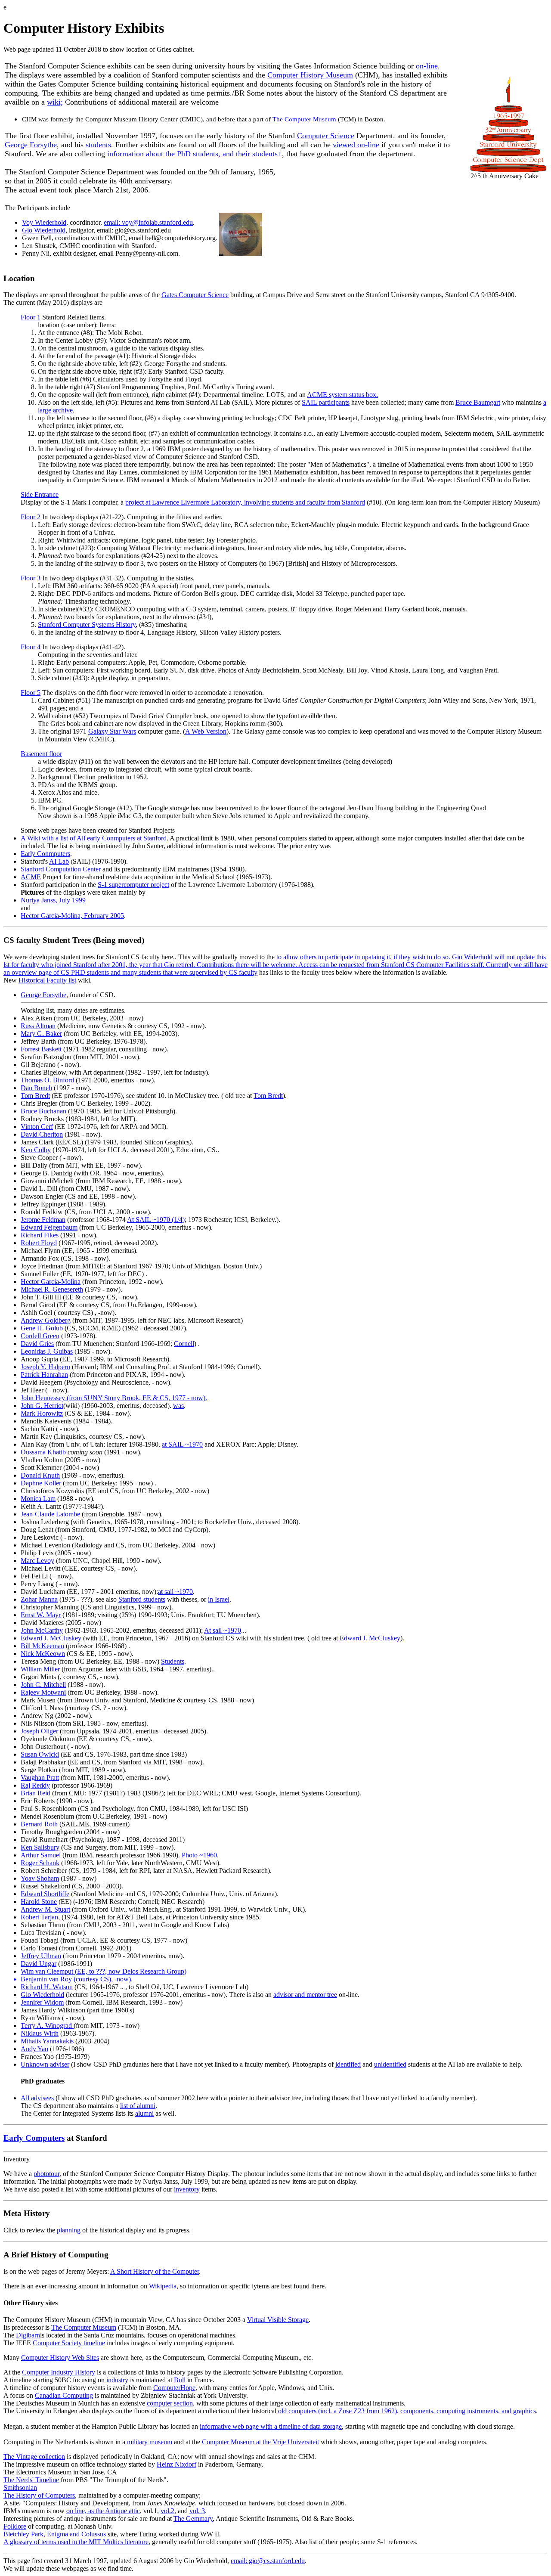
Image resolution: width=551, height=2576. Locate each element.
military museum (150, 2442)
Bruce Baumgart (478, 402)
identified (348, 2064)
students (98, 145)
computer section (170, 2403)
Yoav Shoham (40, 1878)
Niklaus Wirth (40, 2033)
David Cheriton (42, 1134)
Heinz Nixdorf (176, 2464)
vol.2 (167, 2511)
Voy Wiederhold (44, 222)
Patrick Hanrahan (44, 1375)
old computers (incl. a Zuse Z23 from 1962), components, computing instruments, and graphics (407, 2411)
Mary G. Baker (41, 1034)
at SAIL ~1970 (182, 1444)
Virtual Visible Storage (278, 2320)
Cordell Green (40, 1336)
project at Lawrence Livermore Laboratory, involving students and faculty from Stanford (245, 502)
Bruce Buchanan (43, 1111)
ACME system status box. (342, 395)
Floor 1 (31, 317)
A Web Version (206, 731)
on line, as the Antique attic (103, 2511)
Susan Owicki (40, 1754)
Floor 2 (31, 517)
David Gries (37, 1344)
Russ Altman (38, 1026)
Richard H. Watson (47, 1987)
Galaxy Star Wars (112, 731)
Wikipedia (163, 2286)
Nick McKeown (43, 1654)
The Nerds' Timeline (31, 2480)
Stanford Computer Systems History (87, 625)
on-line (427, 66)
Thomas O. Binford (47, 1080)
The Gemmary (193, 2519)
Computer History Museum (310, 75)
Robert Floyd (39, 1243)
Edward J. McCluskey (51, 1638)
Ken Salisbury (40, 1847)
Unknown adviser (45, 2064)
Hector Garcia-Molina (51, 1282)
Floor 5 (31, 693)
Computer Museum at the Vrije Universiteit (260, 2442)
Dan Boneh (36, 1088)
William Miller (40, 1669)
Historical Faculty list (47, 980)
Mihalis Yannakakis (47, 2041)
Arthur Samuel (41, 1855)
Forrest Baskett (41, 1049)
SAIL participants (326, 402)
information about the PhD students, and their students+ (195, 154)
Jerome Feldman (43, 1220)
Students (173, 1661)
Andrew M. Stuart (45, 1909)
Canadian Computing (64, 2395)
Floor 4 (31, 647)
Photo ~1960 (199, 1855)
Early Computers (34, 2138)
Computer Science (326, 136)
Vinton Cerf (37, 1127)
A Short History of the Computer (155, 2271)
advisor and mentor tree (305, 1995)
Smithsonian (20, 2488)
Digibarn (28, 2335)
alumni (144, 2113)
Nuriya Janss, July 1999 (53, 900)
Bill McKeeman (42, 1646)
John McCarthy (42, 1630)
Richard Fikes (40, 1235)
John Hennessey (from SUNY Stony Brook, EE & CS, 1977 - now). (114, 1398)
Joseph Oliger (39, 1731)
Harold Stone (39, 1902)
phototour (46, 2174)
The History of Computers (39, 2495)
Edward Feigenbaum (49, 1227)
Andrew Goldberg (46, 1320)
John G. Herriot (42, 1406)
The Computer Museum (304, 119)
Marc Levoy (37, 1561)
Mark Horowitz (42, 1413)
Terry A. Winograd (47, 2026)
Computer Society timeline (69, 2343)
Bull (180, 2380)
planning (69, 2230)
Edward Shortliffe (45, 1894)
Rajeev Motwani (43, 1692)
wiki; (55, 102)
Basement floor (41, 754)
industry (116, 2380)
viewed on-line (356, 145)
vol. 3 (197, 2511)
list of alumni (138, 2106)
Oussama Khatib (43, 1452)
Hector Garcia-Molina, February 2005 (72, 916)
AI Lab (59, 861)
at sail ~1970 (175, 1592)
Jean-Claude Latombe (50, 1514)
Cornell (184, 1344)
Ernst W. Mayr (41, 1615)
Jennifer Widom (42, 2002)
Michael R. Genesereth (52, 1289)
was (178, 1406)
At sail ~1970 (223, 1630)
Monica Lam (38, 1499)
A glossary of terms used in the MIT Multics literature (76, 2542)
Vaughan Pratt (40, 1778)
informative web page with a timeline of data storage (271, 2426)
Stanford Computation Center (61, 869)
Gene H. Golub (42, 1328)
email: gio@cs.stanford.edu (268, 2561)
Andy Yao (34, 2049)
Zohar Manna (39, 1599)
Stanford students (142, 1599)
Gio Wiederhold (44, 230)
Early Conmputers (45, 854)
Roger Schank (40, 1863)
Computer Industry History (59, 2372)
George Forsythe (31, 145)
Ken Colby (36, 1150)
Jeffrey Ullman (41, 1956)
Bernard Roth (39, 1824)
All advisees (37, 2098)
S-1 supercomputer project (133, 885)
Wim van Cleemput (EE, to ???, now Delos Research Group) (104, 1971)
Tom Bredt (35, 1096)
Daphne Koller (41, 1483)
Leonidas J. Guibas (47, 1351)
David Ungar (39, 1964)
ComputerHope (174, 2388)
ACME (31, 877)
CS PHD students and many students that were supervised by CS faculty (159, 972)
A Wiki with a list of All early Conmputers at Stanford (94, 838)
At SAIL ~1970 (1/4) (156, 1220)
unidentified (390, 2064)
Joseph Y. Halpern (45, 1367)
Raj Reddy (35, 1785)
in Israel (219, 1599)
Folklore (15, 2526)
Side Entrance (40, 494)
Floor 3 (31, 578)
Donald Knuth (40, 1475)
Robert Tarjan (39, 1917)
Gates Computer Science (195, 295)
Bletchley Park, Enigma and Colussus (55, 2534)
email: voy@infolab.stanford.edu (148, 222)
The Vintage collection (34, 2457)
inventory (187, 2189)
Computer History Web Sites (60, 2357)
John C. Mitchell (43, 1685)
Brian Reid (36, 1793)
